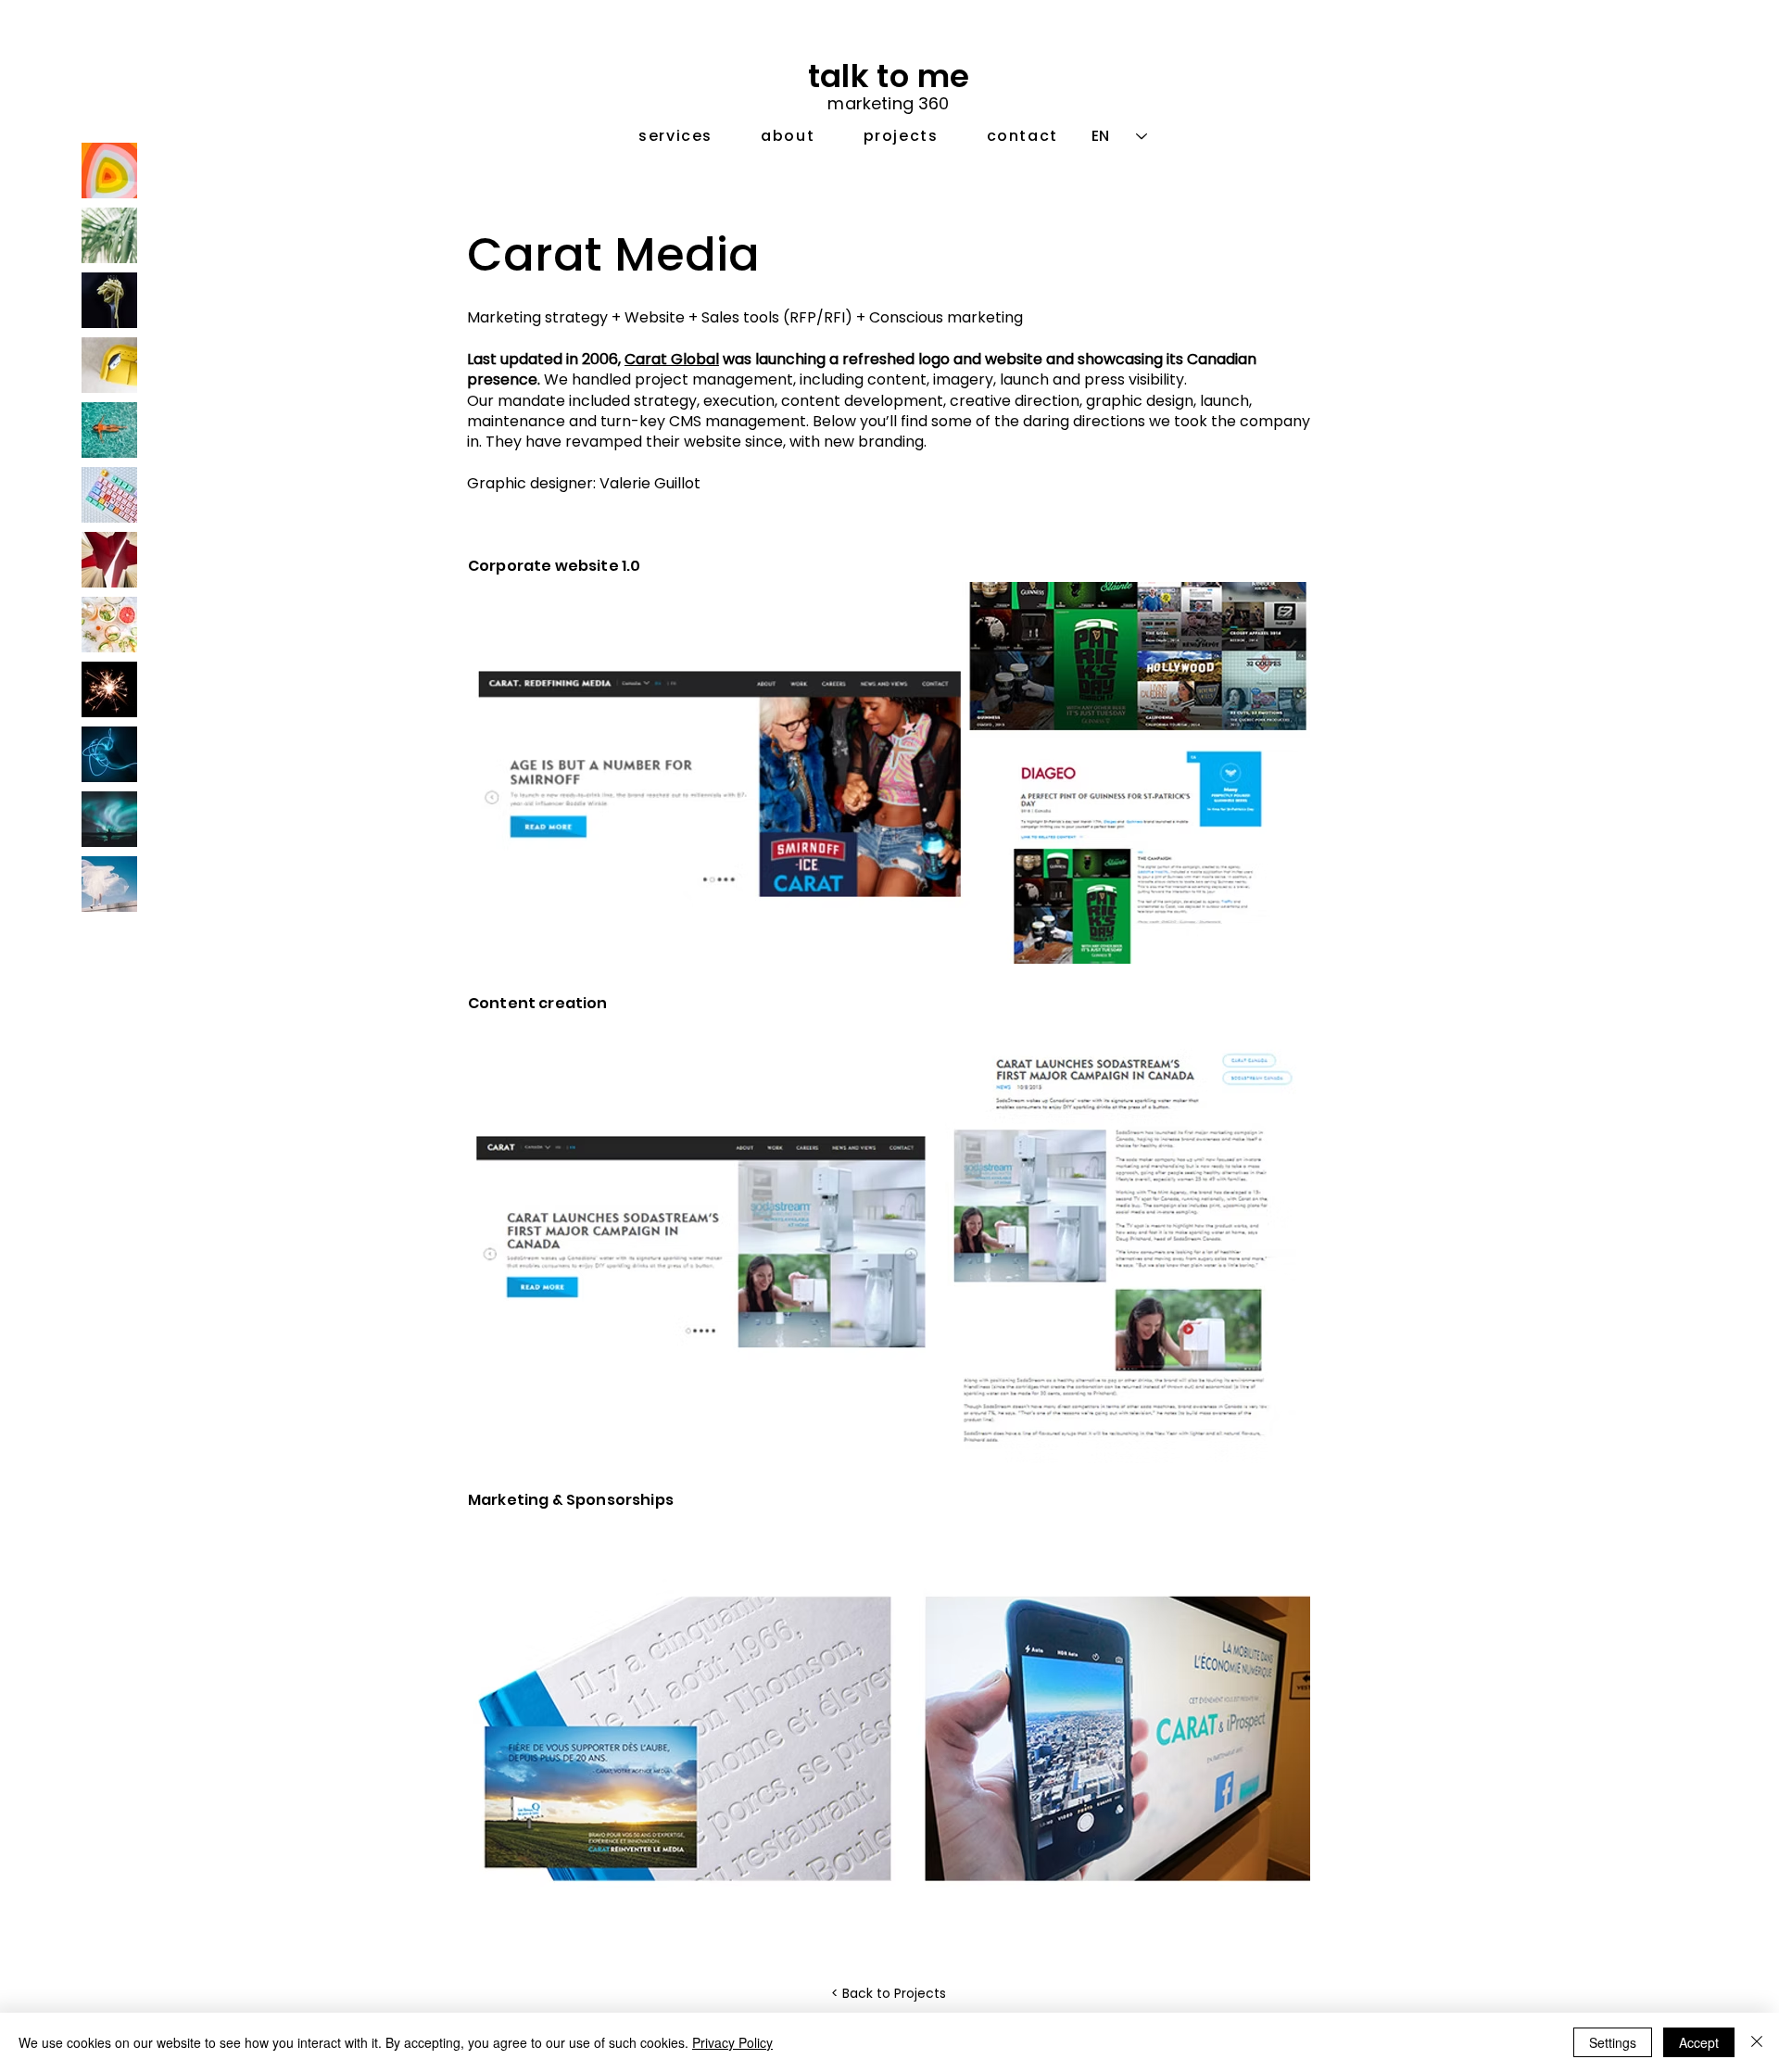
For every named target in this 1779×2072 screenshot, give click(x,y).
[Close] (1757, 2042)
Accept (1699, 2042)
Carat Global (672, 359)
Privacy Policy (732, 2042)
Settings (1613, 2042)
